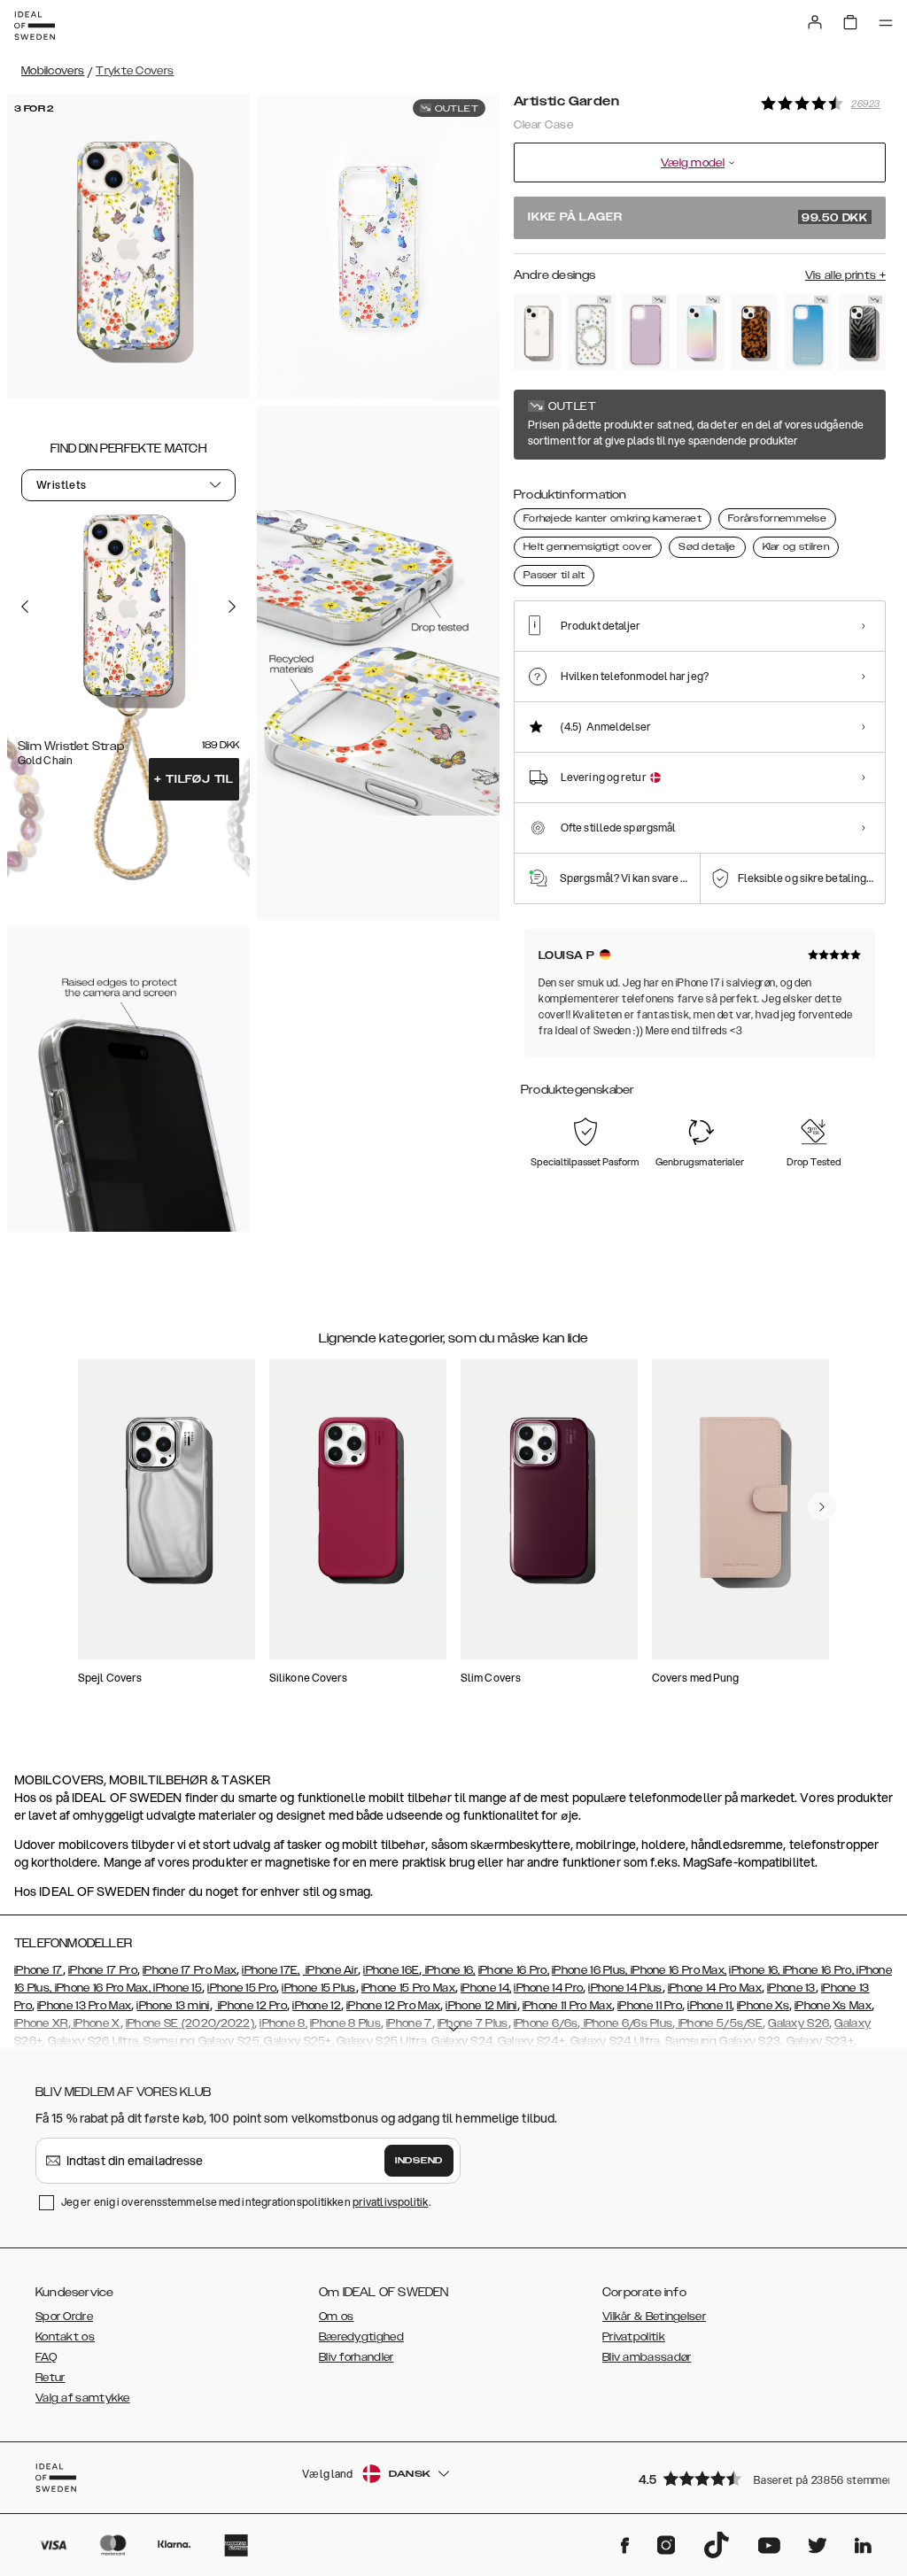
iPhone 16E (391, 1970)
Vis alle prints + (845, 275)
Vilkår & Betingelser (654, 2317)
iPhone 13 (791, 1988)
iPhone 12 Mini (481, 2006)
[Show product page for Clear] (537, 332)
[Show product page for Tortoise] (754, 332)
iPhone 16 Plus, (590, 1970)
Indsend (419, 2161)
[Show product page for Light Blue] (808, 332)
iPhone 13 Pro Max (84, 2006)
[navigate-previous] (822, 1506)
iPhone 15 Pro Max (408, 1988)
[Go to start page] (35, 26)
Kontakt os (65, 2337)
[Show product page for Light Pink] (645, 332)
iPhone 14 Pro (548, 1988)
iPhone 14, (486, 1988)
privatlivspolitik (391, 2202)
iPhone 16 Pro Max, (678, 1970)
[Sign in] (815, 22)
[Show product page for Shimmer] (700, 332)
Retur (50, 2378)
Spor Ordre (64, 2317)
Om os (337, 2317)
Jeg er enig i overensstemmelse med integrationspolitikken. (246, 2202)
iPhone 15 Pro (242, 1988)
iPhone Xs (763, 2006)
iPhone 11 (709, 2006)
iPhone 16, (448, 1970)
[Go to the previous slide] (25, 607)
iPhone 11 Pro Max (567, 2006)
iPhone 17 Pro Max (190, 1970)
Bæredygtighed (361, 2337)
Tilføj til (194, 779)
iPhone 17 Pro (103, 1970)
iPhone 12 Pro (251, 2006)
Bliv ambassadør (647, 2357)
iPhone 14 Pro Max (715, 1988)
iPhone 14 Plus (625, 1988)
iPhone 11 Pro (650, 2006)
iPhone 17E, (271, 1970)
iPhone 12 (317, 2006)
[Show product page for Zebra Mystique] (862, 332)
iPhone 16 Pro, (514, 1970)
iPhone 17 (39, 1970)
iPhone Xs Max (833, 2006)
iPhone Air (330, 1970)
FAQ (46, 2357)
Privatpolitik (634, 2337)
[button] (756, 2478)
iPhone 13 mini (173, 2006)
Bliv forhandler (357, 2357)
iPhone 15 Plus (318, 1988)
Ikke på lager (698, 218)
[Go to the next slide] (232, 607)
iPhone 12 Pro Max (393, 2006)
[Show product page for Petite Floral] (591, 332)
